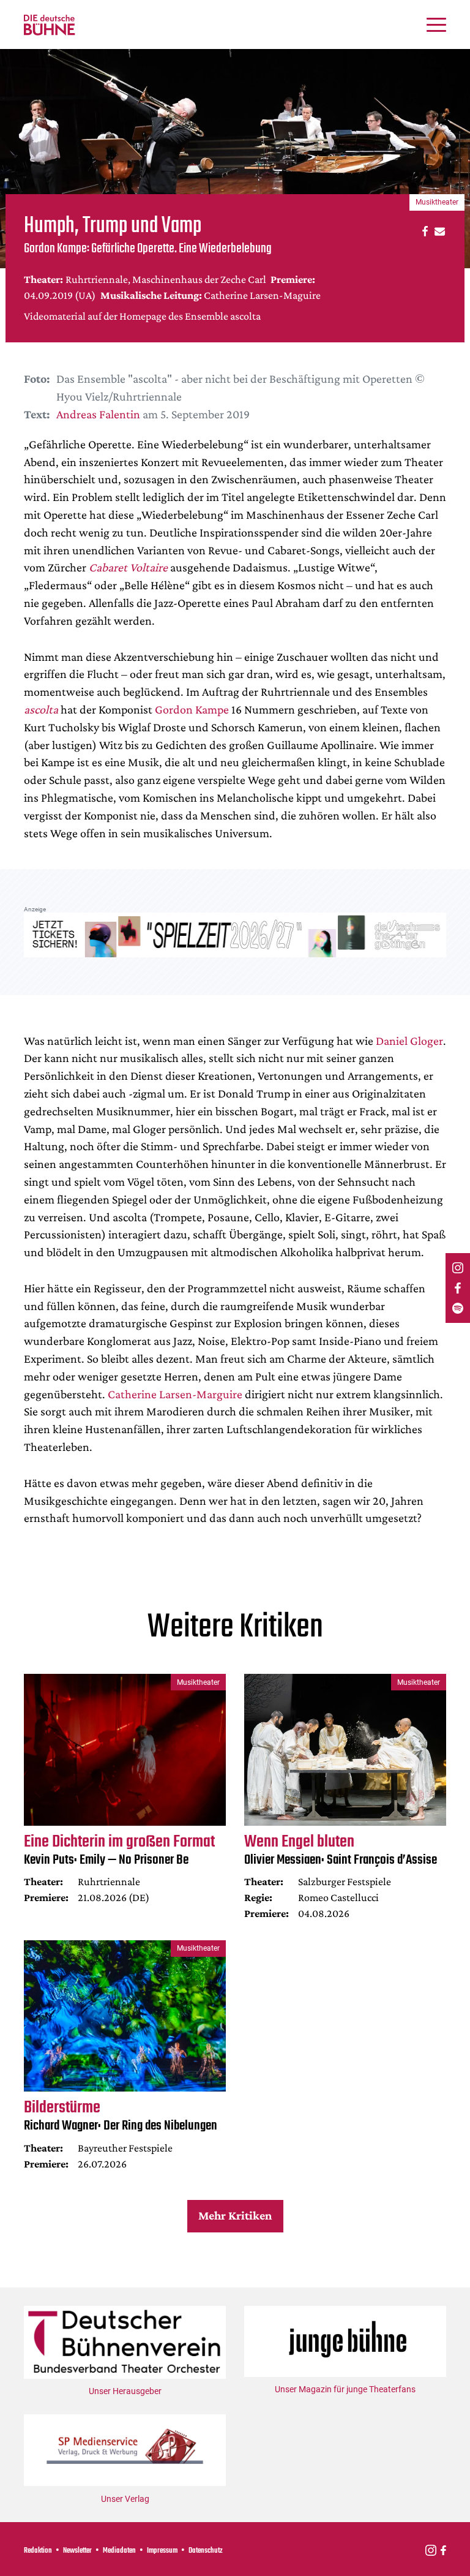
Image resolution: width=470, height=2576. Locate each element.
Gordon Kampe (193, 709)
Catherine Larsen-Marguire (175, 1394)
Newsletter (77, 2551)
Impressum (162, 2551)
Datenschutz (206, 2551)
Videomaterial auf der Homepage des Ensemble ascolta (142, 316)
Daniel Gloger (409, 1041)
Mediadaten (119, 2551)
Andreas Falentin (98, 414)
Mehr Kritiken (235, 2215)
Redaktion (38, 2551)
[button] (423, 231)
